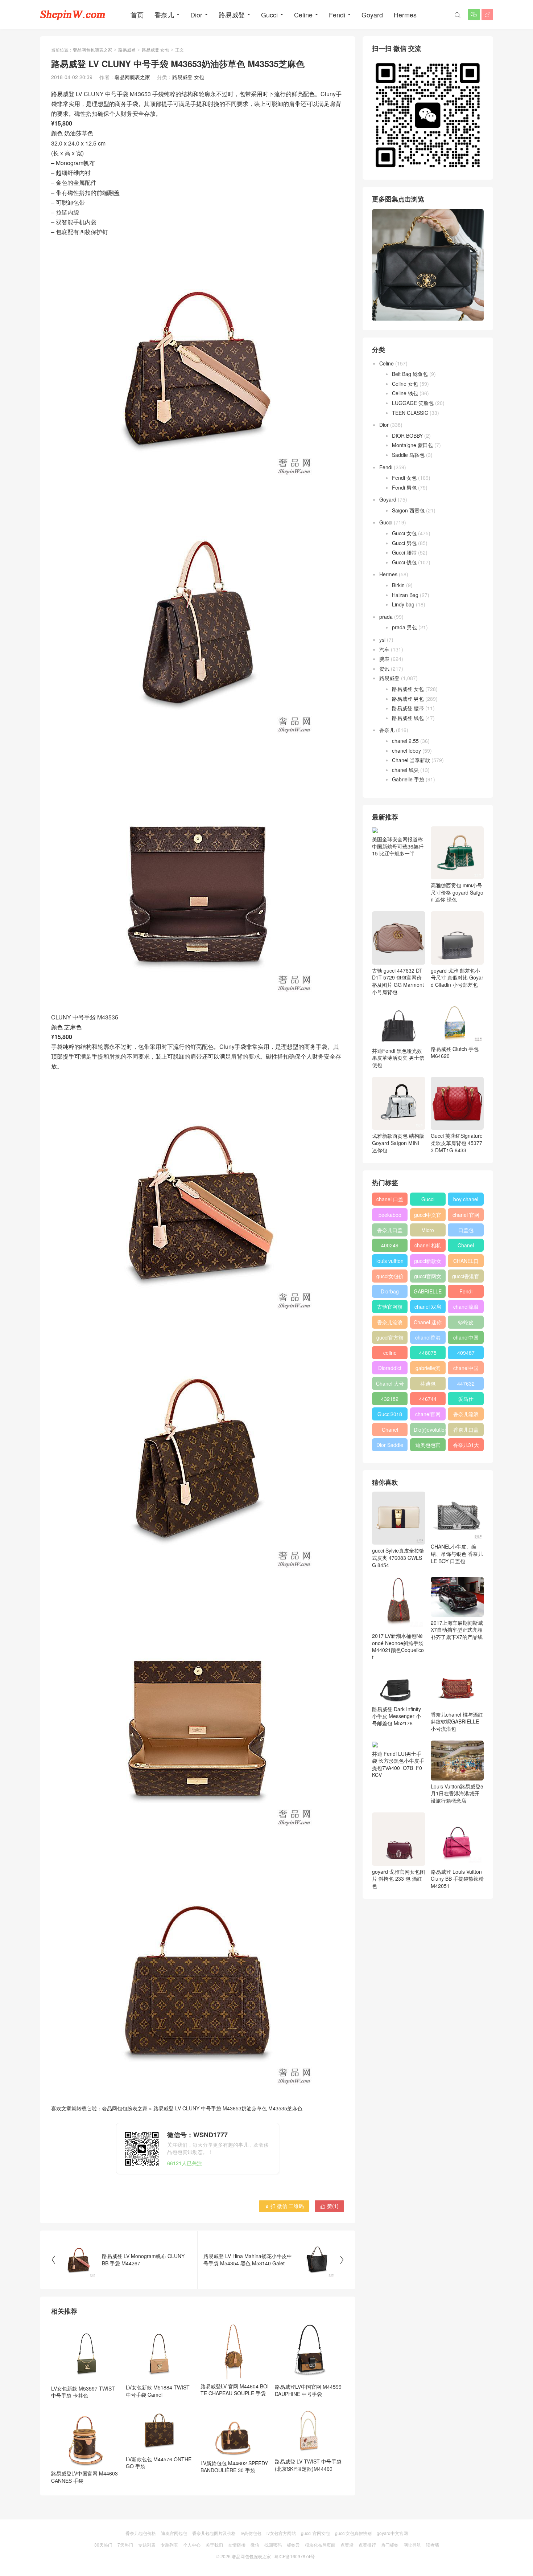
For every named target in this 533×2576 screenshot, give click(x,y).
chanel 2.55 (405, 741)
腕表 (384, 659)
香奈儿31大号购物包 (466, 1446)
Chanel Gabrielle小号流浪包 (390, 1431)
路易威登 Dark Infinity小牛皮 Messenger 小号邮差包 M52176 (396, 1716)
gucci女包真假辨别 (353, 2533)
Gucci (269, 15)
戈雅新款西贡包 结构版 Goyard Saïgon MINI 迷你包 (398, 1143)
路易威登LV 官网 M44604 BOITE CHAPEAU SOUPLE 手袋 (235, 2390)
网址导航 (412, 2545)
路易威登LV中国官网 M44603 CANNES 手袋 (84, 2477)
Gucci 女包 (404, 533)
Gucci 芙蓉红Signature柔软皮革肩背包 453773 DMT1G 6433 (457, 1143)
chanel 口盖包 (390, 1201)
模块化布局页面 (320, 2545)
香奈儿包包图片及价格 (214, 2533)
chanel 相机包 (428, 1247)
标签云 (293, 2545)
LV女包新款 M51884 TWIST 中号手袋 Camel (158, 2391)
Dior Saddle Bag (390, 1446)
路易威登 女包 (155, 50)
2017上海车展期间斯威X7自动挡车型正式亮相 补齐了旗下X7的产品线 (457, 1630)
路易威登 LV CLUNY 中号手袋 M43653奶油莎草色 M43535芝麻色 (228, 2108)
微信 (255, 2545)
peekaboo (390, 1215)
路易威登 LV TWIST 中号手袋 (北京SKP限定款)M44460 (308, 2465)
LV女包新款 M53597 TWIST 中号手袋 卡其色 (83, 2392)
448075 (428, 1353)
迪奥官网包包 (174, 2533)
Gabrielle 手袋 (408, 779)
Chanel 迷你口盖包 (428, 1324)
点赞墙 (347, 2545)
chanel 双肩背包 (428, 1308)
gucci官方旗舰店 (390, 1339)
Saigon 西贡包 (408, 510)
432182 (390, 1399)
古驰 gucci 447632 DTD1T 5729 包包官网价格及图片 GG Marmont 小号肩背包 (398, 981)
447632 (466, 1383)
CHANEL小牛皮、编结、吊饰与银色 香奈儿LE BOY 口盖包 (457, 1553)
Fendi (337, 15)
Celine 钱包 (405, 393)
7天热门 (125, 2545)
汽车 (384, 649)
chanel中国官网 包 (466, 1369)
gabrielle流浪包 (428, 1369)
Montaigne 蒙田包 (412, 445)
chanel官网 (428, 1414)
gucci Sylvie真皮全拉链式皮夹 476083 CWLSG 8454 (398, 1557)
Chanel (466, 1245)
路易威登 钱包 (408, 718)
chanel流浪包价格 (466, 1308)
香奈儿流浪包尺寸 (390, 1324)
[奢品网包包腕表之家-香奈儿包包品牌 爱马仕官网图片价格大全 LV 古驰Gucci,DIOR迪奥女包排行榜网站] (73, 15)
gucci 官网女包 (315, 2533)
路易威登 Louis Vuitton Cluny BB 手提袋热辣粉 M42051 (457, 1879)
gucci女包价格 (390, 1277)
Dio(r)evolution (430, 1430)
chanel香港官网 (428, 1339)
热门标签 (390, 2545)
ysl (382, 639)
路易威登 (232, 15)
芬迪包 (428, 1383)
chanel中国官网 (466, 1339)
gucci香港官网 (466, 1277)
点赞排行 (367, 2545)
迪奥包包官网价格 (428, 1446)
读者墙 (433, 2545)
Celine (303, 15)
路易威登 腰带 (408, 708)
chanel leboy (406, 751)
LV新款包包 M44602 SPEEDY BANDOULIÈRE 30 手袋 (234, 2467)
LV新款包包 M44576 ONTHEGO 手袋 (159, 2463)
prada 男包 (404, 627)
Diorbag (390, 1291)
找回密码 (273, 2545)
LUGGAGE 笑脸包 (413, 403)
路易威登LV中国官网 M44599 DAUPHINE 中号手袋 (308, 2390)
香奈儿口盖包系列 (466, 1431)
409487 (466, 1353)
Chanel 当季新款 (411, 760)
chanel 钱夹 (405, 770)
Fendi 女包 (404, 478)
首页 (137, 15)
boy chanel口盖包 (466, 1201)
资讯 (384, 668)
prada (386, 617)
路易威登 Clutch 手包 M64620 (455, 1052)
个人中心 (192, 2545)
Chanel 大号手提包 (390, 1385)
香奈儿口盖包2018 (390, 1231)
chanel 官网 (466, 1215)
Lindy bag (403, 604)
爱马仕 (466, 1399)
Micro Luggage (428, 1231)
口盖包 (466, 1230)
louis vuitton (390, 1261)
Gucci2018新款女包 (390, 1415)
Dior (196, 15)
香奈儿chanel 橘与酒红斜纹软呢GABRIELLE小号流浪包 (457, 1722)
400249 (390, 1245)
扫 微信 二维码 (284, 2206)
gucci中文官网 (428, 1216)
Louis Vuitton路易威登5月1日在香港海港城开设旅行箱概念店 (457, 1793)
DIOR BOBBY (407, 436)
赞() (329, 2206)
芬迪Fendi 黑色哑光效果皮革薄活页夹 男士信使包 (398, 1058)
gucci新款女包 (428, 1262)
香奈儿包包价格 (141, 2533)
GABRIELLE (428, 1291)
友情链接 (237, 2545)
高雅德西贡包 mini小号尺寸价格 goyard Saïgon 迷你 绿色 (457, 892)
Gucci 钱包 (404, 562)
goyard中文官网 (392, 2533)
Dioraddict (390, 1368)
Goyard (372, 15)
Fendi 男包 (404, 487)
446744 (428, 1399)
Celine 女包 (405, 384)
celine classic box (390, 1354)
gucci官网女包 (428, 1277)
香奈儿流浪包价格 (466, 1415)
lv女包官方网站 (281, 2533)
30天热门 (103, 2545)
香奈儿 (164, 15)
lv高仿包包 (251, 2533)
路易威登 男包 (408, 699)
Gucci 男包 (404, 543)
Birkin (398, 585)
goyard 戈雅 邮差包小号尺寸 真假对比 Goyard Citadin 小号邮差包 (457, 978)
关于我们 (214, 2545)
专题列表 (147, 2545)
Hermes (405, 15)
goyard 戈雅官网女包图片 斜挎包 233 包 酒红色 (398, 1879)
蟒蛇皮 (466, 1322)
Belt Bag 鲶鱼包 (410, 374)
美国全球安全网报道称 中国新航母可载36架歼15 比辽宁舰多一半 (398, 846)
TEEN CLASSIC (410, 413)
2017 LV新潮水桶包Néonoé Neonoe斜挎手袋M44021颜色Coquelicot (398, 1646)
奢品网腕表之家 (132, 77)
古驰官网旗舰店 (390, 1308)
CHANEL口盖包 (466, 1262)
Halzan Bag (405, 595)
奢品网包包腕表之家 (92, 50)
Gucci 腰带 (404, 552)
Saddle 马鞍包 (408, 455)
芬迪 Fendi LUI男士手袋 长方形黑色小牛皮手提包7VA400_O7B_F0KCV (398, 1764)
